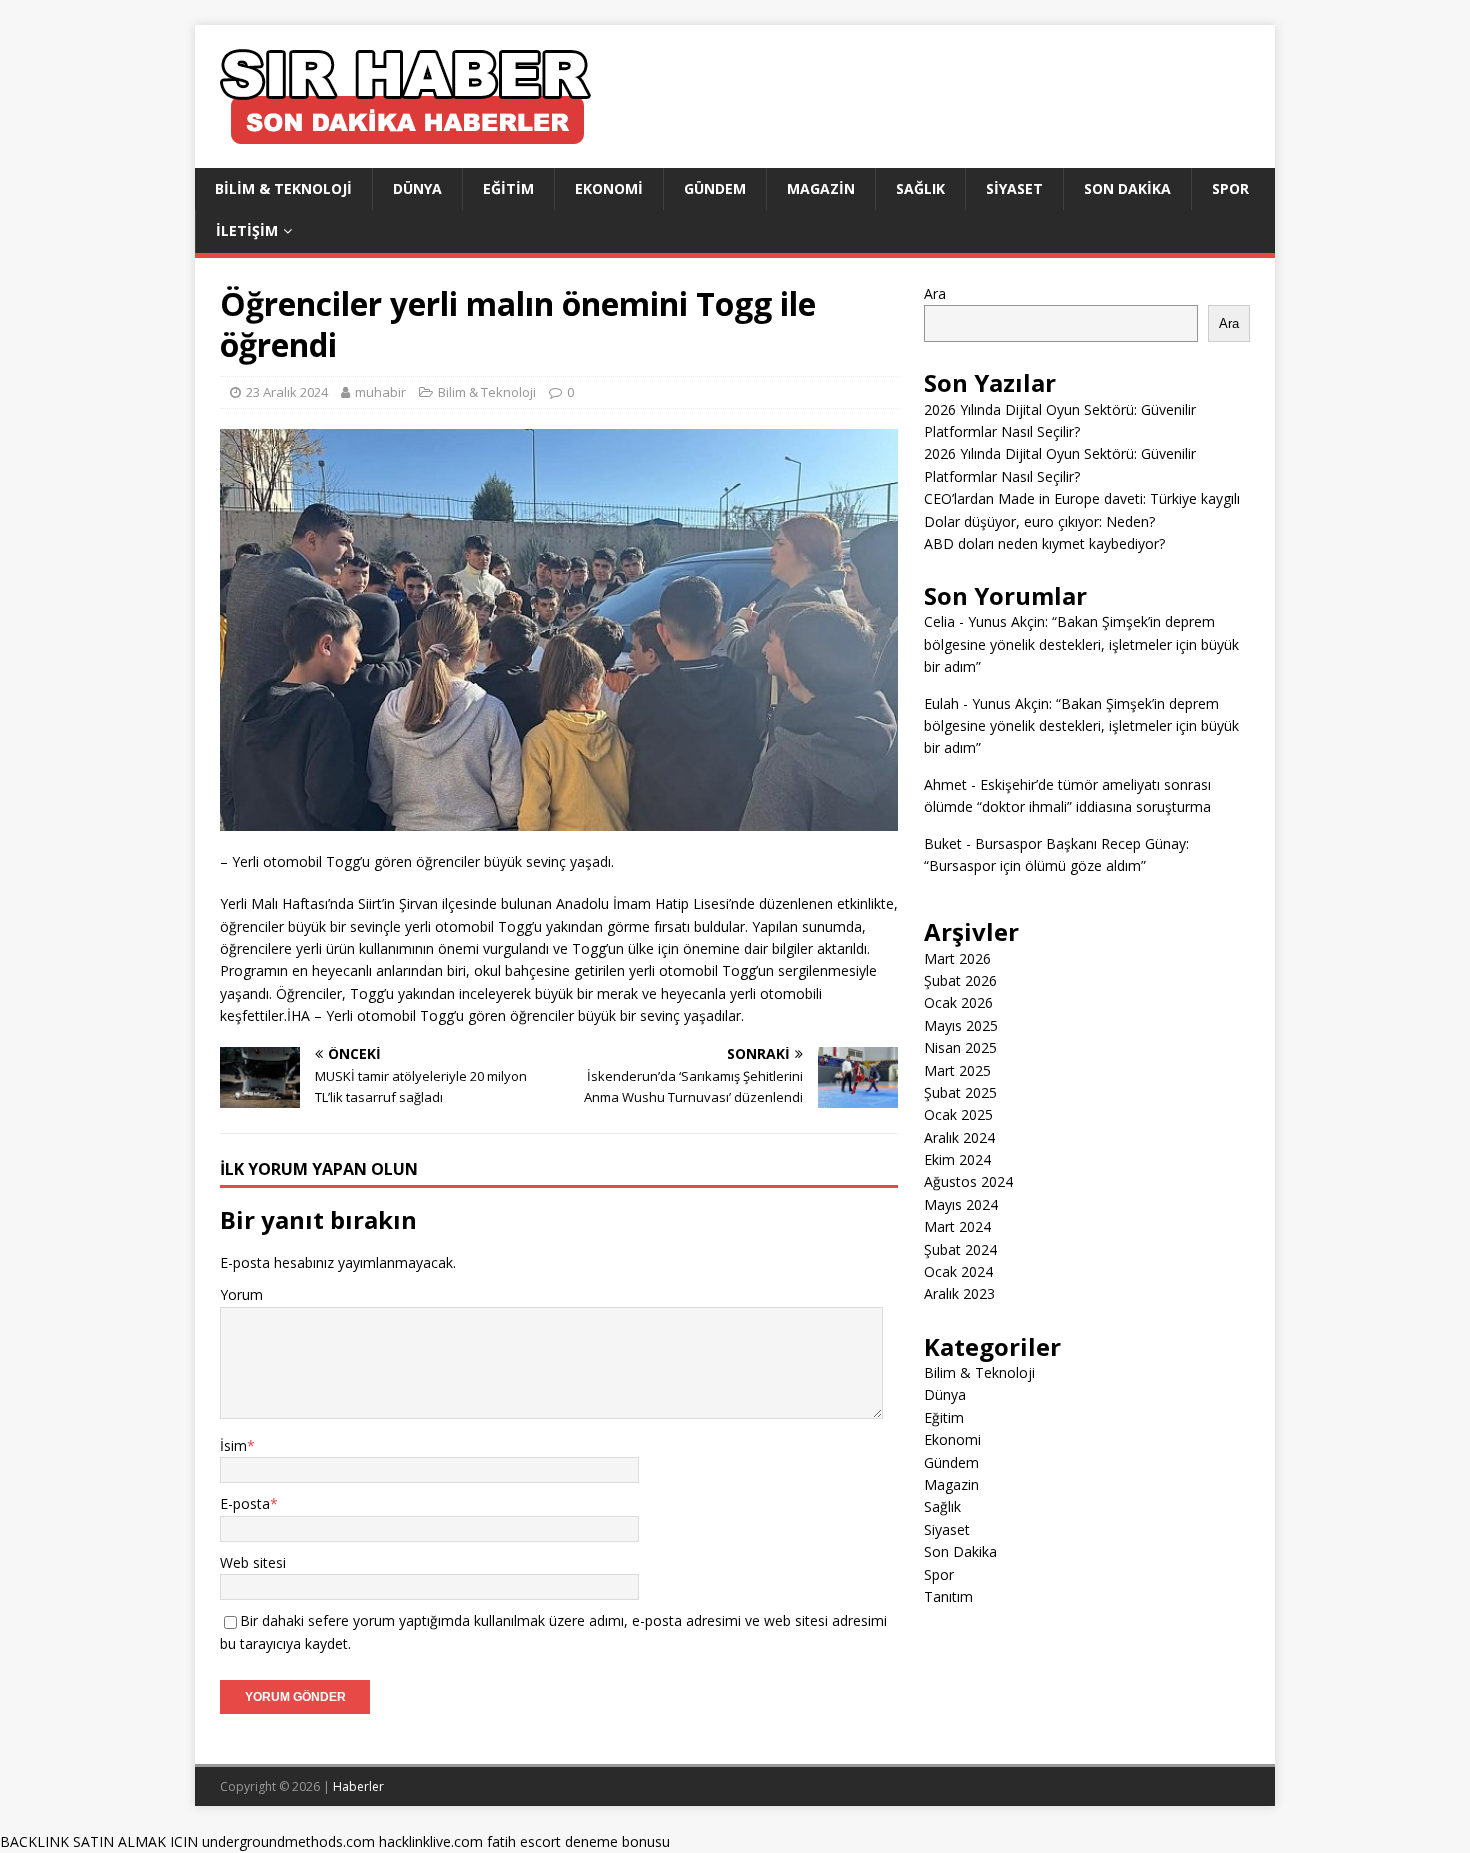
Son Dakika (1127, 188)
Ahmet (945, 784)
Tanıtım (948, 1596)
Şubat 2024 (960, 1249)
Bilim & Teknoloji (283, 188)
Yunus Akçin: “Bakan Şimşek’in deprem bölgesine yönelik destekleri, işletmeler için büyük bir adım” (1081, 644)
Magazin (821, 188)
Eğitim (508, 188)
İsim (233, 1445)
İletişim (247, 230)
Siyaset (1014, 188)
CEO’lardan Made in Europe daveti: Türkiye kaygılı (1082, 498)
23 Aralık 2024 (287, 392)
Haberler (358, 1786)
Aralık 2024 (959, 1137)
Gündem (715, 188)
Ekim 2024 (957, 1159)
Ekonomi (609, 188)
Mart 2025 (957, 1070)
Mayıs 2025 (961, 1025)
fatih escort (524, 1841)
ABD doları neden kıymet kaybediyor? (1044, 543)
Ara (935, 293)
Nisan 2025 (960, 1047)
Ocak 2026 (958, 1002)
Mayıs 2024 (961, 1204)
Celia (939, 621)
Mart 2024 (957, 1226)
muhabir (380, 392)
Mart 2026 (957, 958)
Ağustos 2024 (968, 1181)
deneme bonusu (617, 1841)
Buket (943, 843)
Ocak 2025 (958, 1114)
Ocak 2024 (958, 1271)
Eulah (941, 703)
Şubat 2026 (960, 980)
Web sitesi (253, 1562)
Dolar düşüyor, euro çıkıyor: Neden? (1039, 521)
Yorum (241, 1294)
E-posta (245, 1503)
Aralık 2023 (959, 1293)
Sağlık (920, 188)
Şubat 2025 (960, 1092)
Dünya (417, 188)
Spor (1230, 188)
